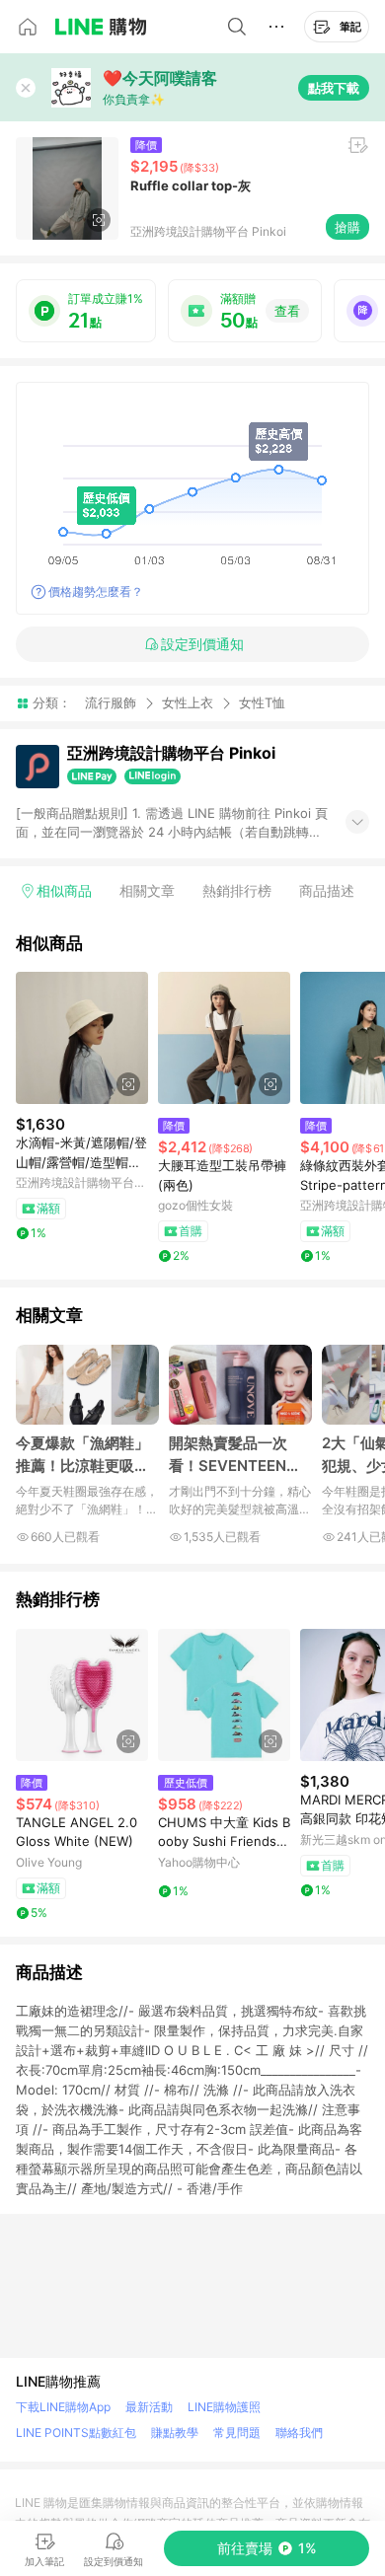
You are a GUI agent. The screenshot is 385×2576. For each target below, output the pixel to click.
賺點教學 (175, 2432)
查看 (287, 311)
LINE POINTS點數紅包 (76, 2432)
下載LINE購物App (63, 2407)
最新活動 (149, 2407)
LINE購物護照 (224, 2407)
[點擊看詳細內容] (82, 1038)
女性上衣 (188, 702)
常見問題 (237, 2432)
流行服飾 (111, 702)
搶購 (347, 227)
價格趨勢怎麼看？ (96, 591)
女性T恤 (262, 703)
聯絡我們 (299, 2432)
